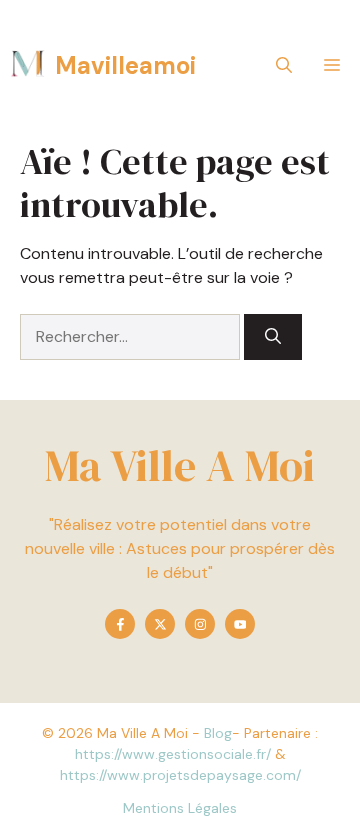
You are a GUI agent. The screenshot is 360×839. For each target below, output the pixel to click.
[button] (284, 65)
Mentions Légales (180, 808)
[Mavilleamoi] (27, 65)
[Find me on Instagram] (200, 624)
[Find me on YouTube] (240, 624)
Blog (218, 733)
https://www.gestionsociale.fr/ (173, 754)
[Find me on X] (160, 624)
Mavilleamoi (125, 65)
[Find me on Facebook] (120, 624)
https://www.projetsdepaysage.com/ (180, 775)
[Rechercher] (273, 337)
